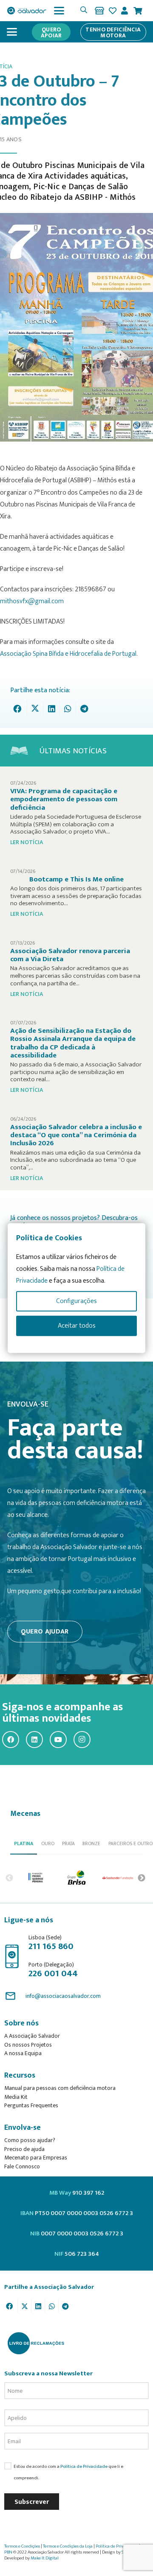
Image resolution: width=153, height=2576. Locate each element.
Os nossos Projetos (28, 2045)
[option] (36, 1878)
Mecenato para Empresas (36, 2158)
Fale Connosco (22, 2166)
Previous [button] (9, 1878)
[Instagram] (82, 1740)
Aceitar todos (77, 1326)
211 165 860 (51, 1946)
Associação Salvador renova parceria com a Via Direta (70, 955)
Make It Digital (45, 2558)
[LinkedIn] (34, 1740)
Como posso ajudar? (30, 2140)
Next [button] (142, 1878)
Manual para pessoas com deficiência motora (60, 2088)
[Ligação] (99, 11)
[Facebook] (11, 1740)
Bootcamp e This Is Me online (76, 879)
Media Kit (16, 2097)
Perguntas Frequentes (31, 2105)
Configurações (76, 1301)
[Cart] (138, 11)
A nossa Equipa (23, 2053)
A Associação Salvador (32, 2036)
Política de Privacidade (84, 2466)
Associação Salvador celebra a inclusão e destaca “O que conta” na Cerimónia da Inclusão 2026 (76, 1135)
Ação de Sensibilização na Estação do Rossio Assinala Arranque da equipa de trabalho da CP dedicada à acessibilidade (73, 1043)
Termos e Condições (22, 2546)
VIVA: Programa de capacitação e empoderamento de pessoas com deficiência (64, 799)
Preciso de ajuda (24, 2149)
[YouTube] (58, 1740)
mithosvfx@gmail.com (32, 601)
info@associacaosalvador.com (63, 1996)
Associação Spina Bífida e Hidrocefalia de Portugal (68, 654)
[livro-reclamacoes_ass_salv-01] (35, 2343)
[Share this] (19, 709)
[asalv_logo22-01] (27, 11)
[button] (59, 11)
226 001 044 (53, 1973)
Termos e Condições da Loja (68, 2546)
